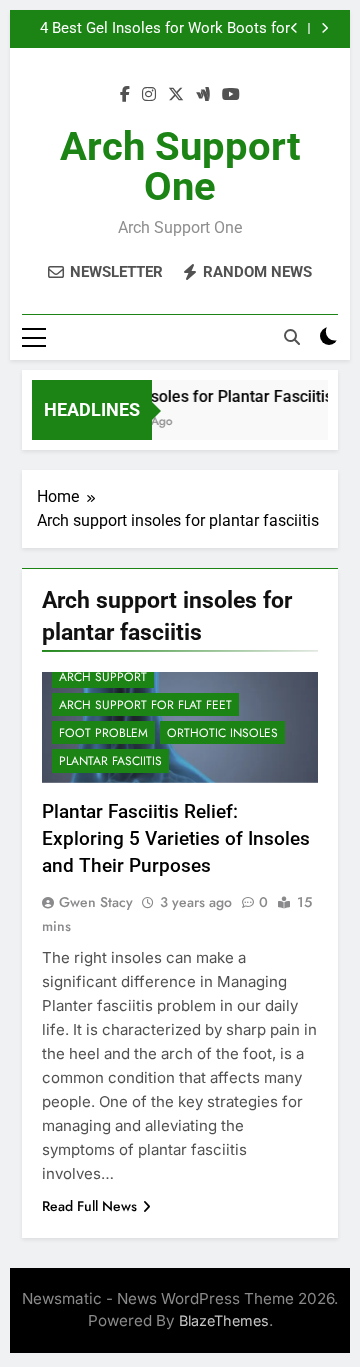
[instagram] (149, 95)
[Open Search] (292, 337)
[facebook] (125, 95)
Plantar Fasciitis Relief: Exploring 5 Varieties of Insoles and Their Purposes (176, 838)
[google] (203, 95)
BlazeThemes (224, 1320)
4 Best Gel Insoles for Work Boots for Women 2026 (165, 29)
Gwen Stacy (96, 902)
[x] (176, 95)
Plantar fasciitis (110, 761)
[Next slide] (324, 28)
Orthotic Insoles (222, 733)
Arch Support (103, 677)
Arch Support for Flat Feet (145, 705)
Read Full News (89, 1206)
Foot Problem (103, 733)
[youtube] (231, 95)
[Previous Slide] (294, 28)
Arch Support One (180, 166)
